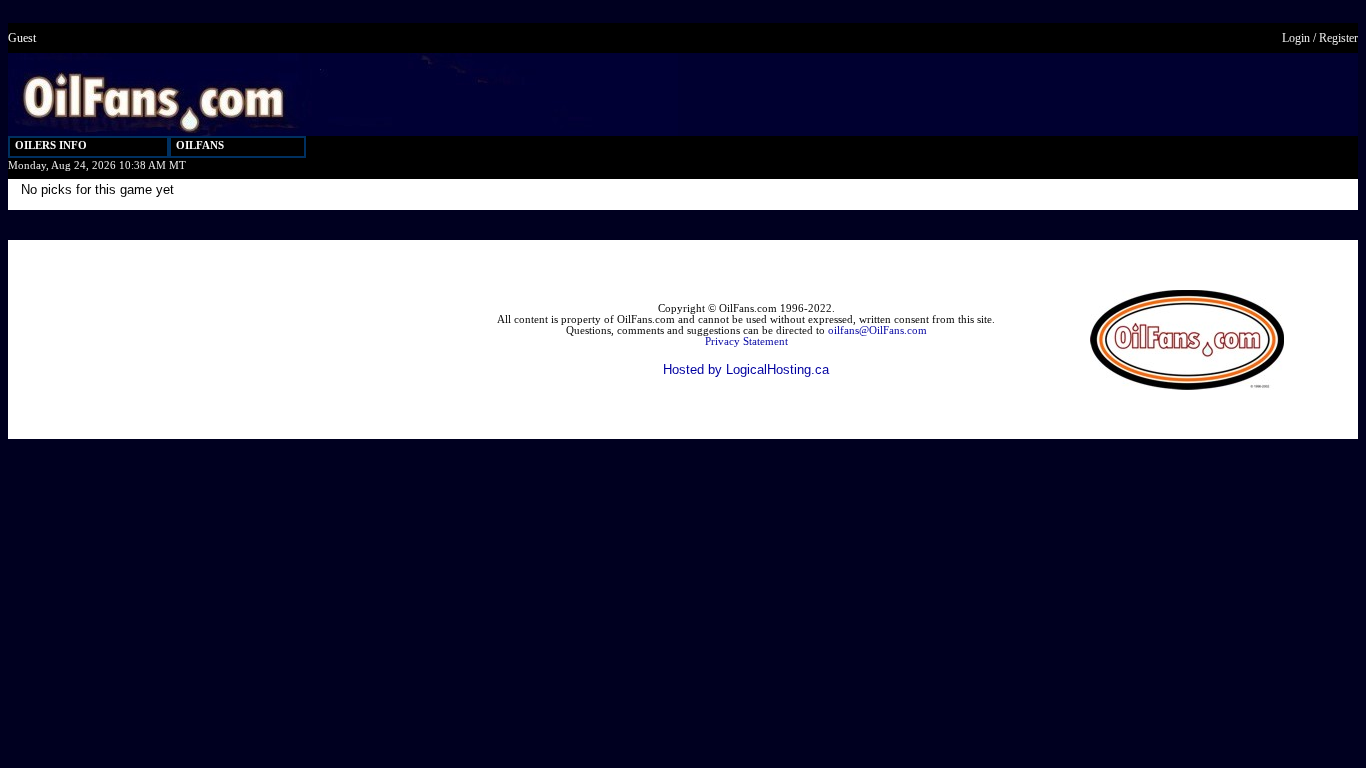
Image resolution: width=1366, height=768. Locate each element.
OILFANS (200, 145)
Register (1338, 38)
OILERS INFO (51, 145)
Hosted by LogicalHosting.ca (746, 369)
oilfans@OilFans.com (877, 330)
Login (1296, 38)
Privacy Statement (746, 341)
